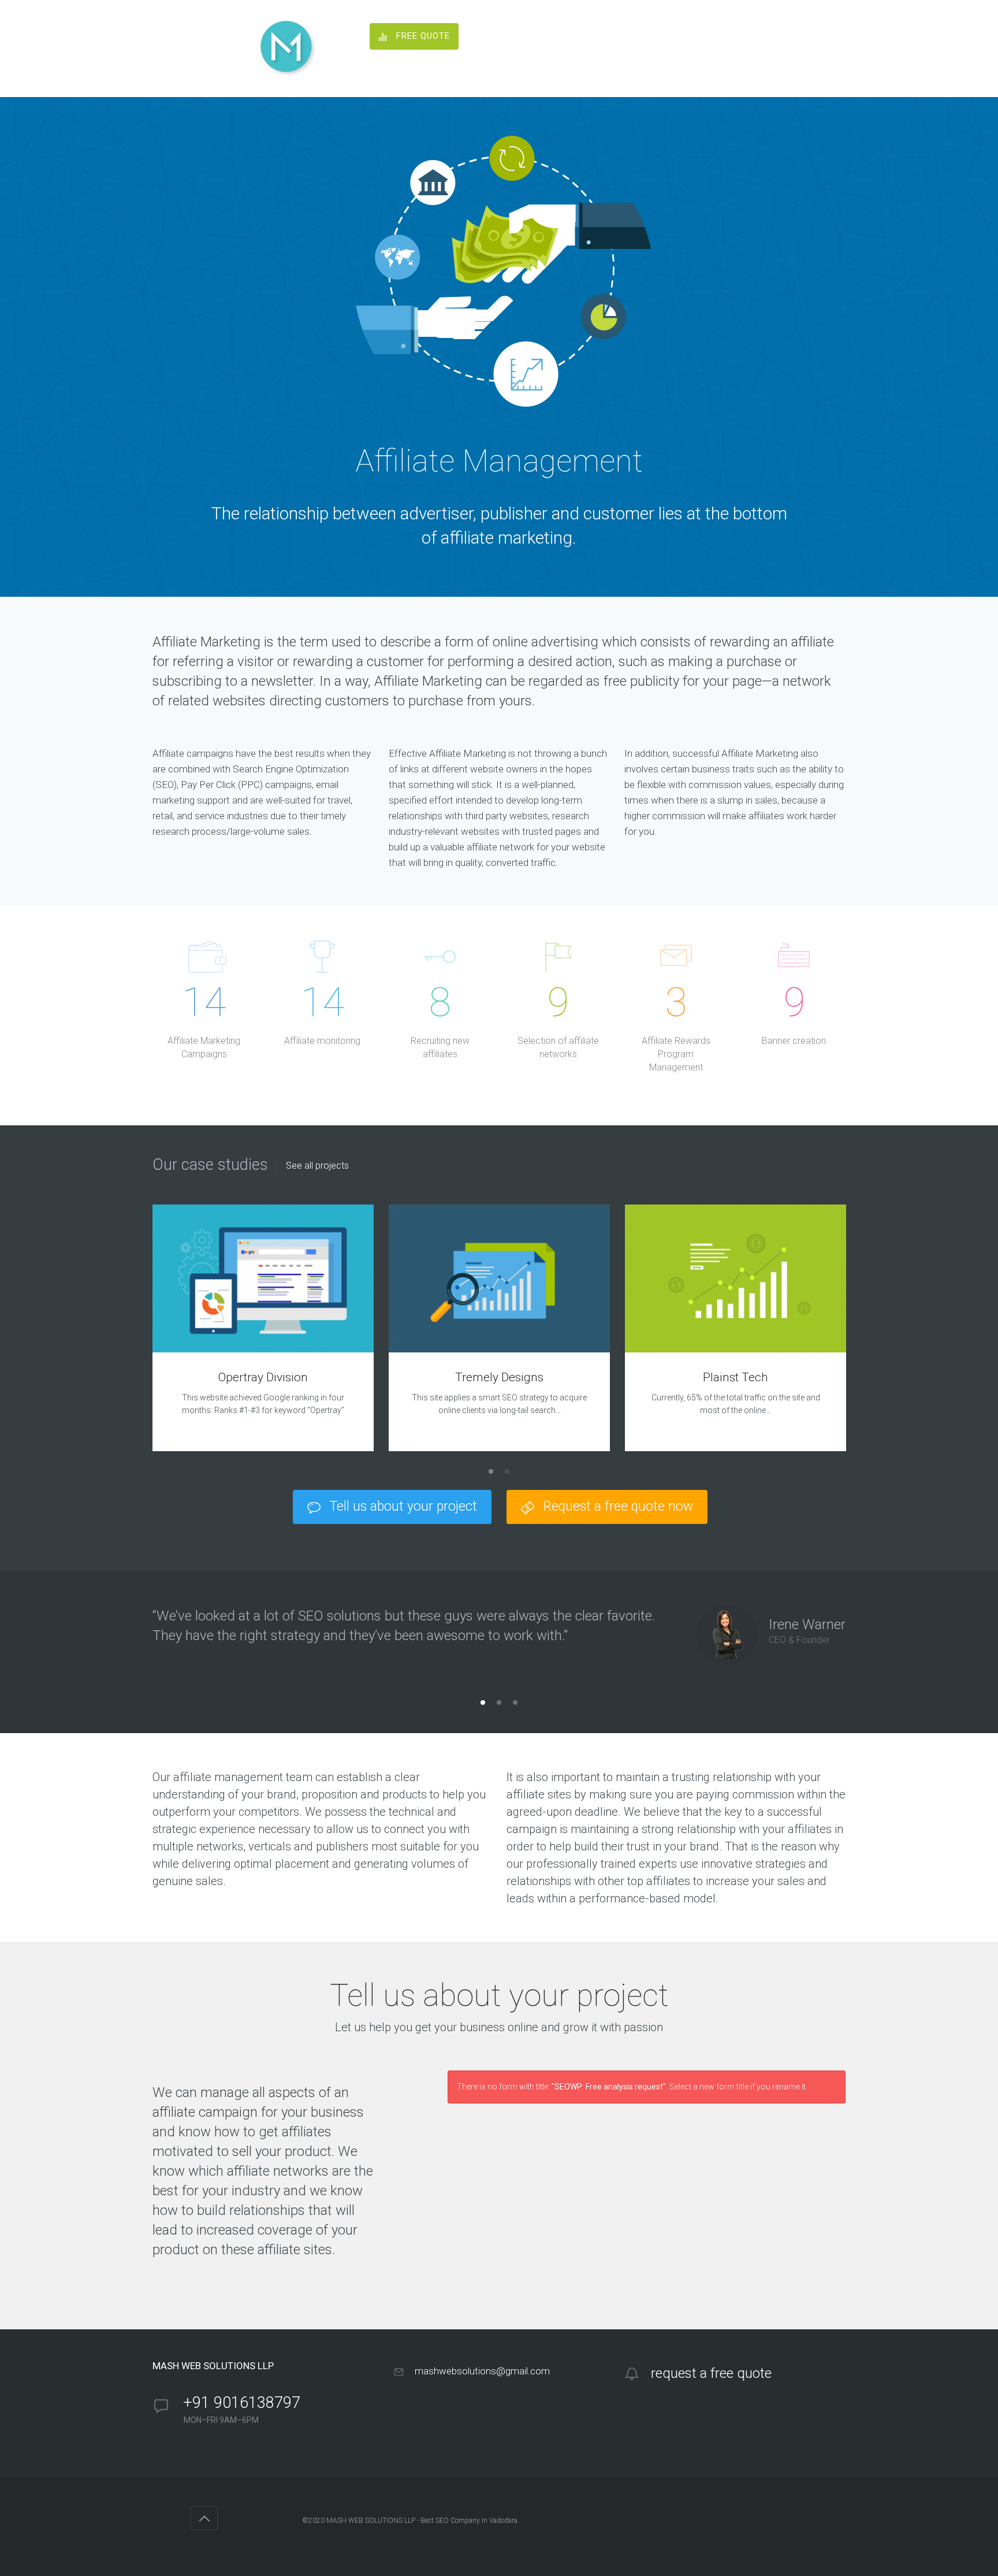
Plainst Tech (736, 1377)
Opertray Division (263, 1377)
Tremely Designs (499, 1377)
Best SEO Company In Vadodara (469, 2521)
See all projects (317, 1166)
